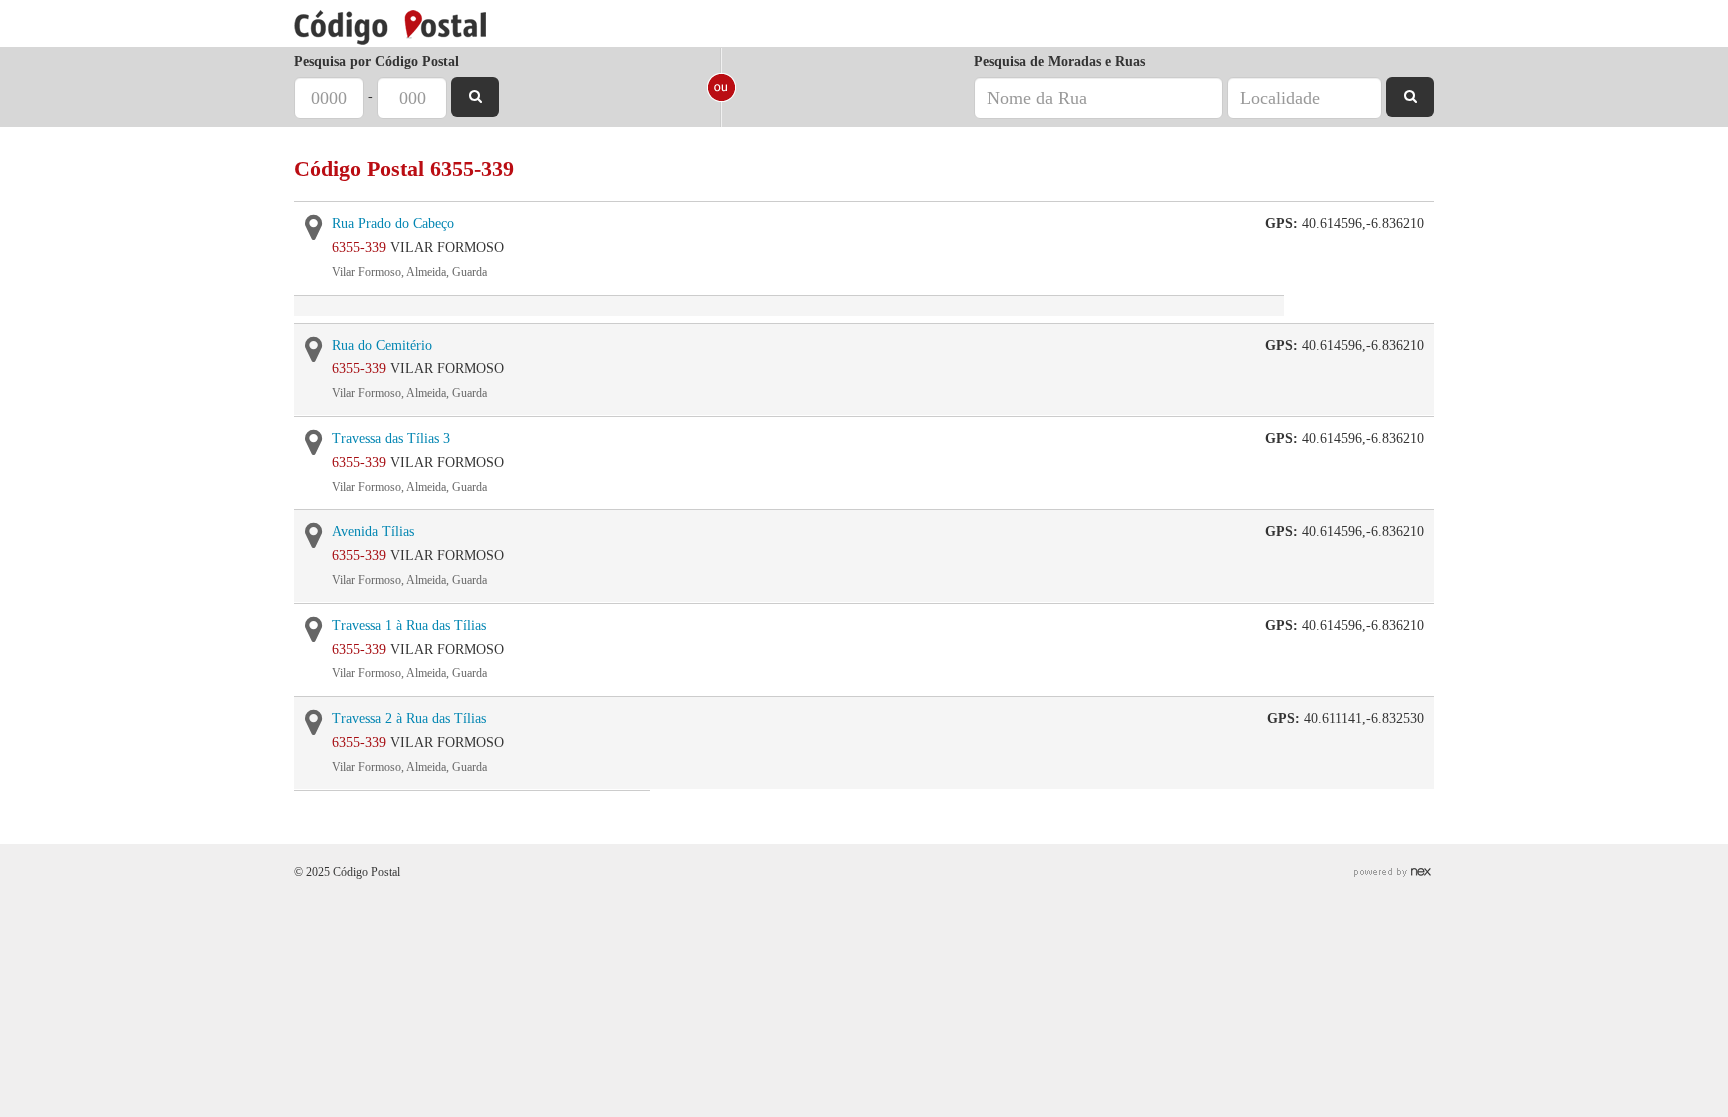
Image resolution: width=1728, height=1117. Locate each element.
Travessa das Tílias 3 (391, 438)
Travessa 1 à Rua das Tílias (409, 625)
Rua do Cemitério (382, 345)
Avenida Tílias (373, 531)
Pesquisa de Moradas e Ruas (1059, 61)
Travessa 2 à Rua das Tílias (409, 718)
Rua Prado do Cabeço (393, 223)
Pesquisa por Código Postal (376, 61)
